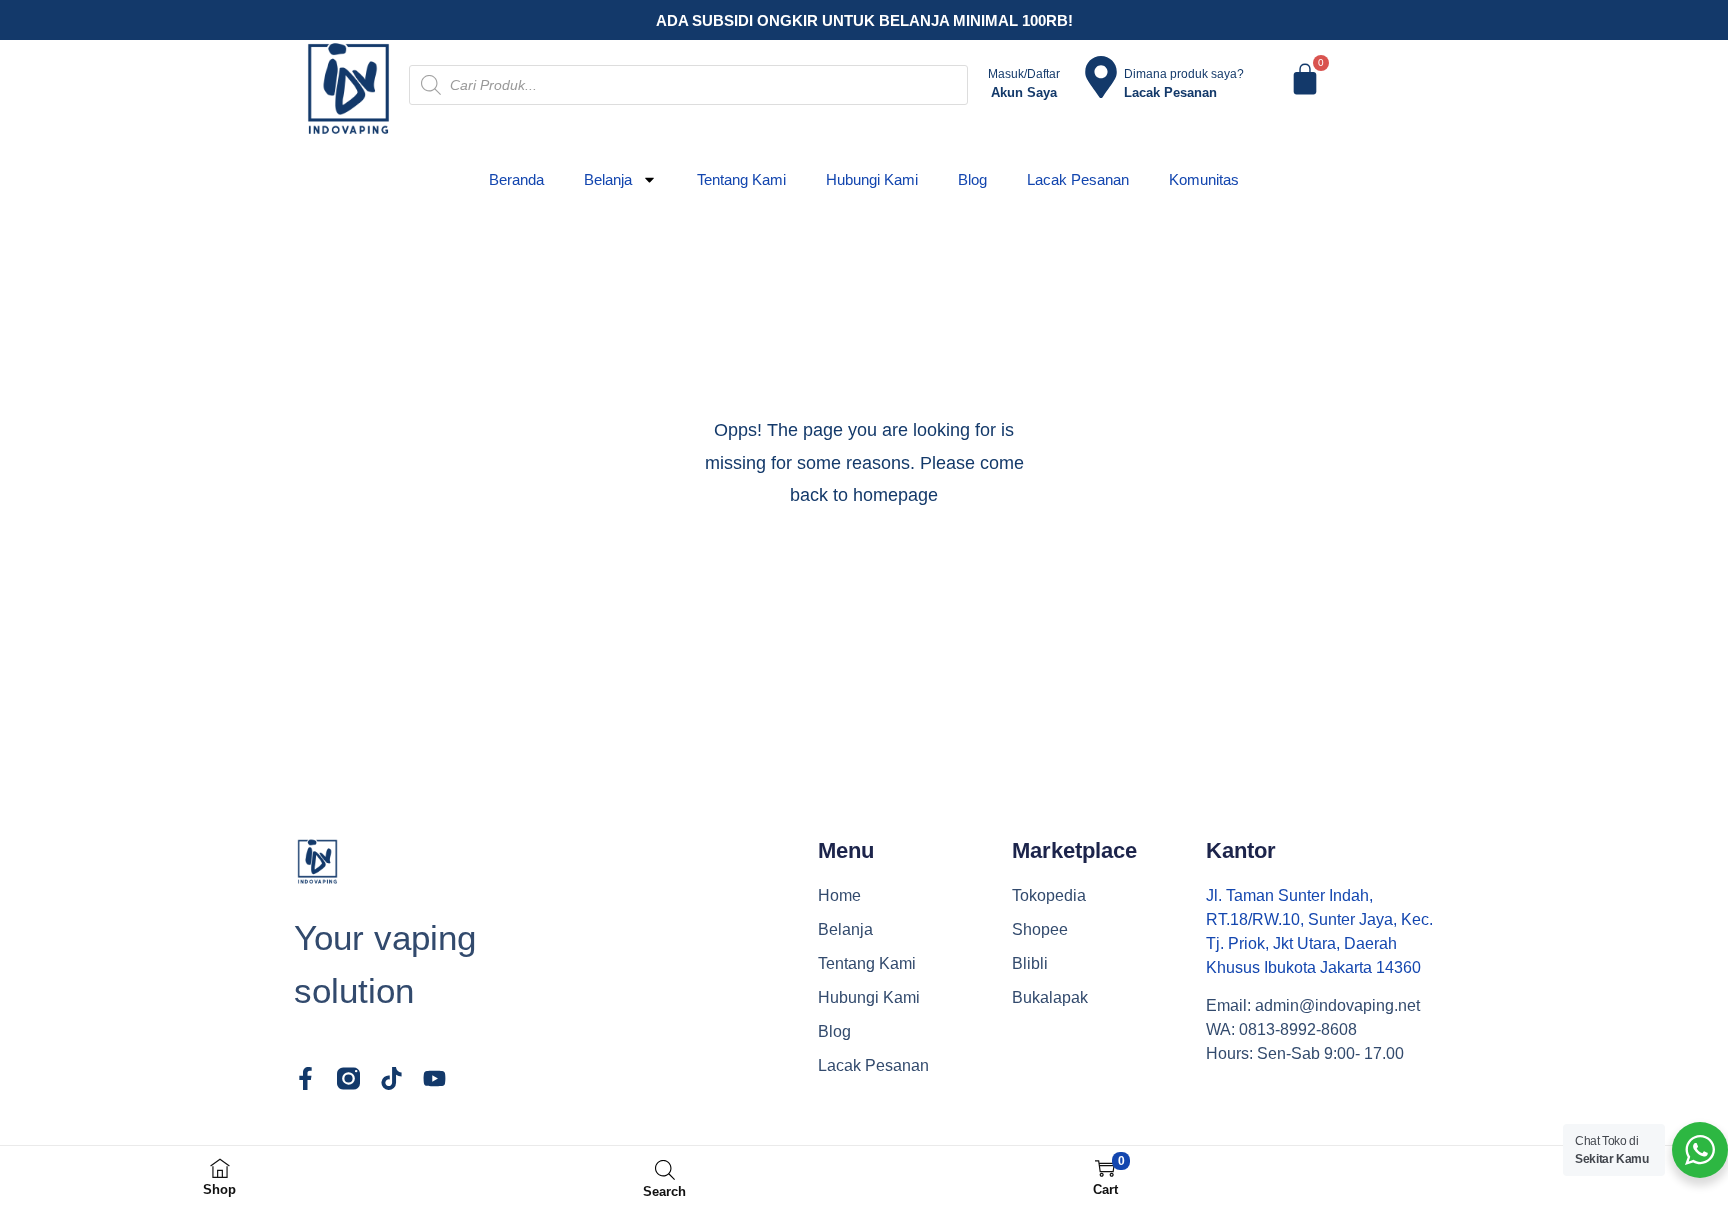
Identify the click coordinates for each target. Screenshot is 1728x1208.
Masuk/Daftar (1024, 74)
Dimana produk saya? (1184, 74)
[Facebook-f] (305, 1078)
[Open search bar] (665, 1169)
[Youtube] (434, 1078)
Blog (972, 179)
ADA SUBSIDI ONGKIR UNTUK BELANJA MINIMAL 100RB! (864, 20)
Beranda (516, 179)
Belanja (608, 179)
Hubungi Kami (872, 179)
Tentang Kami (741, 179)
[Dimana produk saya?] (1101, 77)
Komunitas (1204, 179)
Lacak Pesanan (1078, 179)
